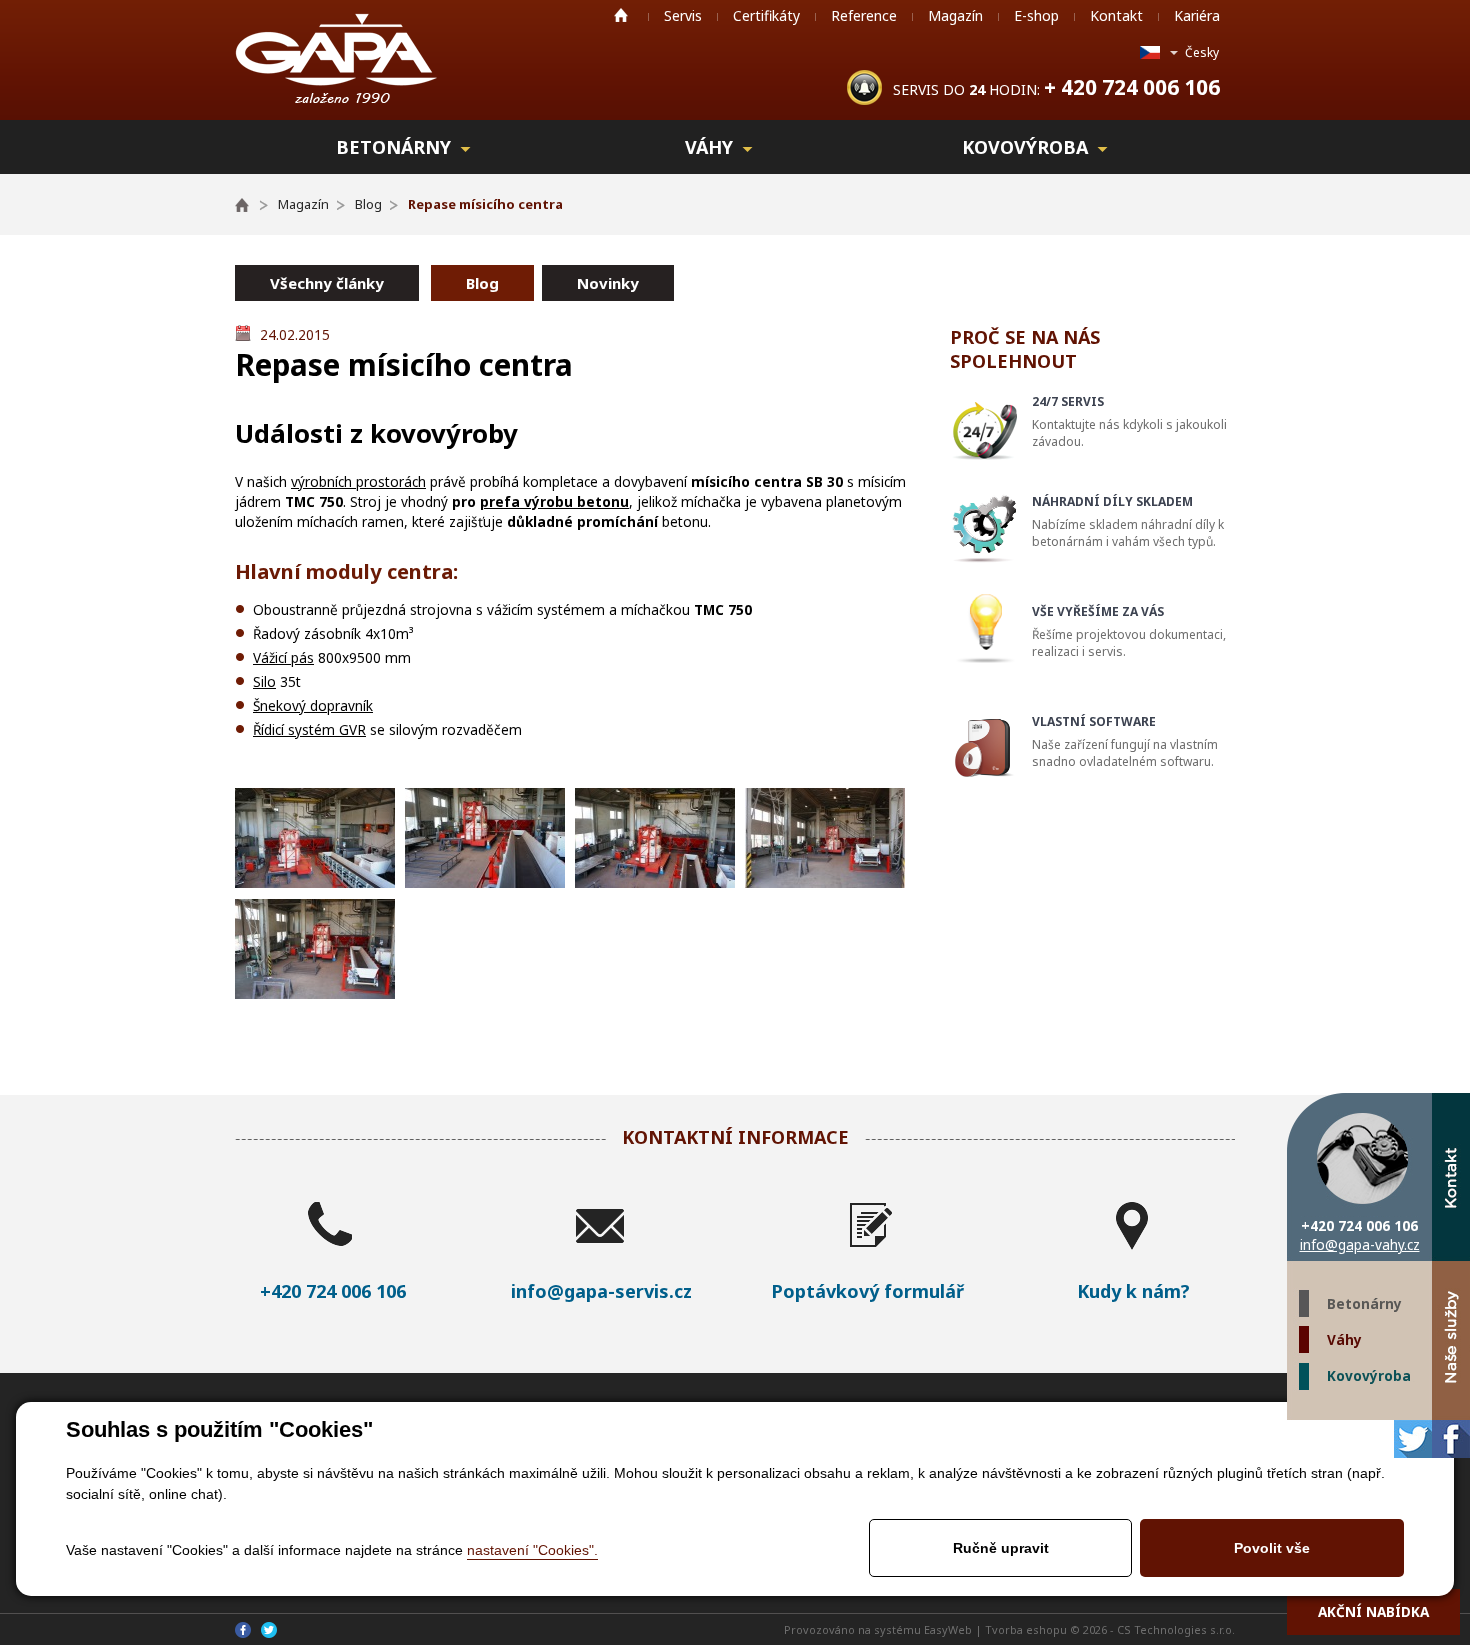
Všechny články (327, 283)
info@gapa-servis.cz (601, 1291)
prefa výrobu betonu (554, 501)
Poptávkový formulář (867, 1291)
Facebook (1451, 1439)
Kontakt (1116, 15)
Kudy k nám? (1133, 1291)
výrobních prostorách (358, 481)
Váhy (1344, 1339)
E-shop (1036, 15)
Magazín (955, 15)
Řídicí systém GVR (309, 729)
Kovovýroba (1369, 1375)
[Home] (251, 204)
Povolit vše (1272, 1548)
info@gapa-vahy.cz (1360, 1244)
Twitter (1413, 1439)
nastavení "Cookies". (532, 1550)
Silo (264, 681)
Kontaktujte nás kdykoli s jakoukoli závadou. (1129, 421)
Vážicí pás (283, 657)
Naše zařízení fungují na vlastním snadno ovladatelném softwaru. (1125, 741)
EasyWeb (948, 1629)
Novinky (608, 283)
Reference (864, 15)
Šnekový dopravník (313, 705)
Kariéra (1197, 15)
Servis (683, 15)
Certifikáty (766, 15)
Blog (482, 283)
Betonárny (1364, 1303)
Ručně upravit (1001, 1548)
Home (621, 15)
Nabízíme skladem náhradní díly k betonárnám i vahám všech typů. (1128, 521)
